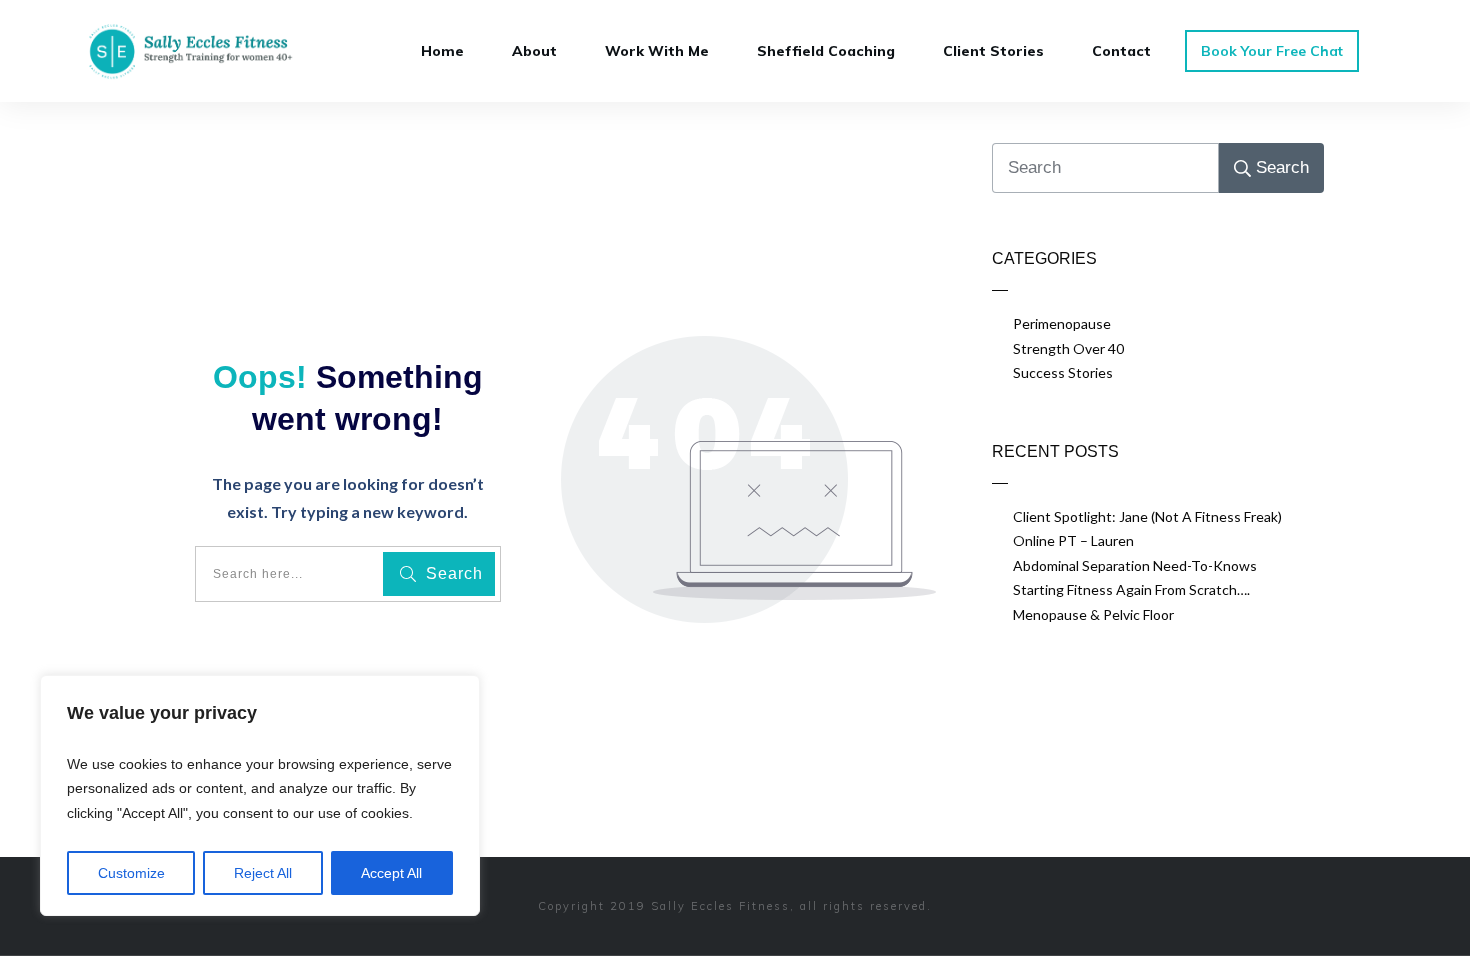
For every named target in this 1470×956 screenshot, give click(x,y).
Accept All (391, 873)
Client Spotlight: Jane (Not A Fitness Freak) (1147, 516)
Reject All (263, 873)
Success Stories (1063, 372)
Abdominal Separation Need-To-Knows (1135, 565)
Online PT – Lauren (1073, 540)
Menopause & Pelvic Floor (1093, 614)
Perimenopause (1062, 323)
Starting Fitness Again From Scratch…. (1131, 589)
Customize (131, 873)
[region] (260, 796)
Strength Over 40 (1068, 348)
